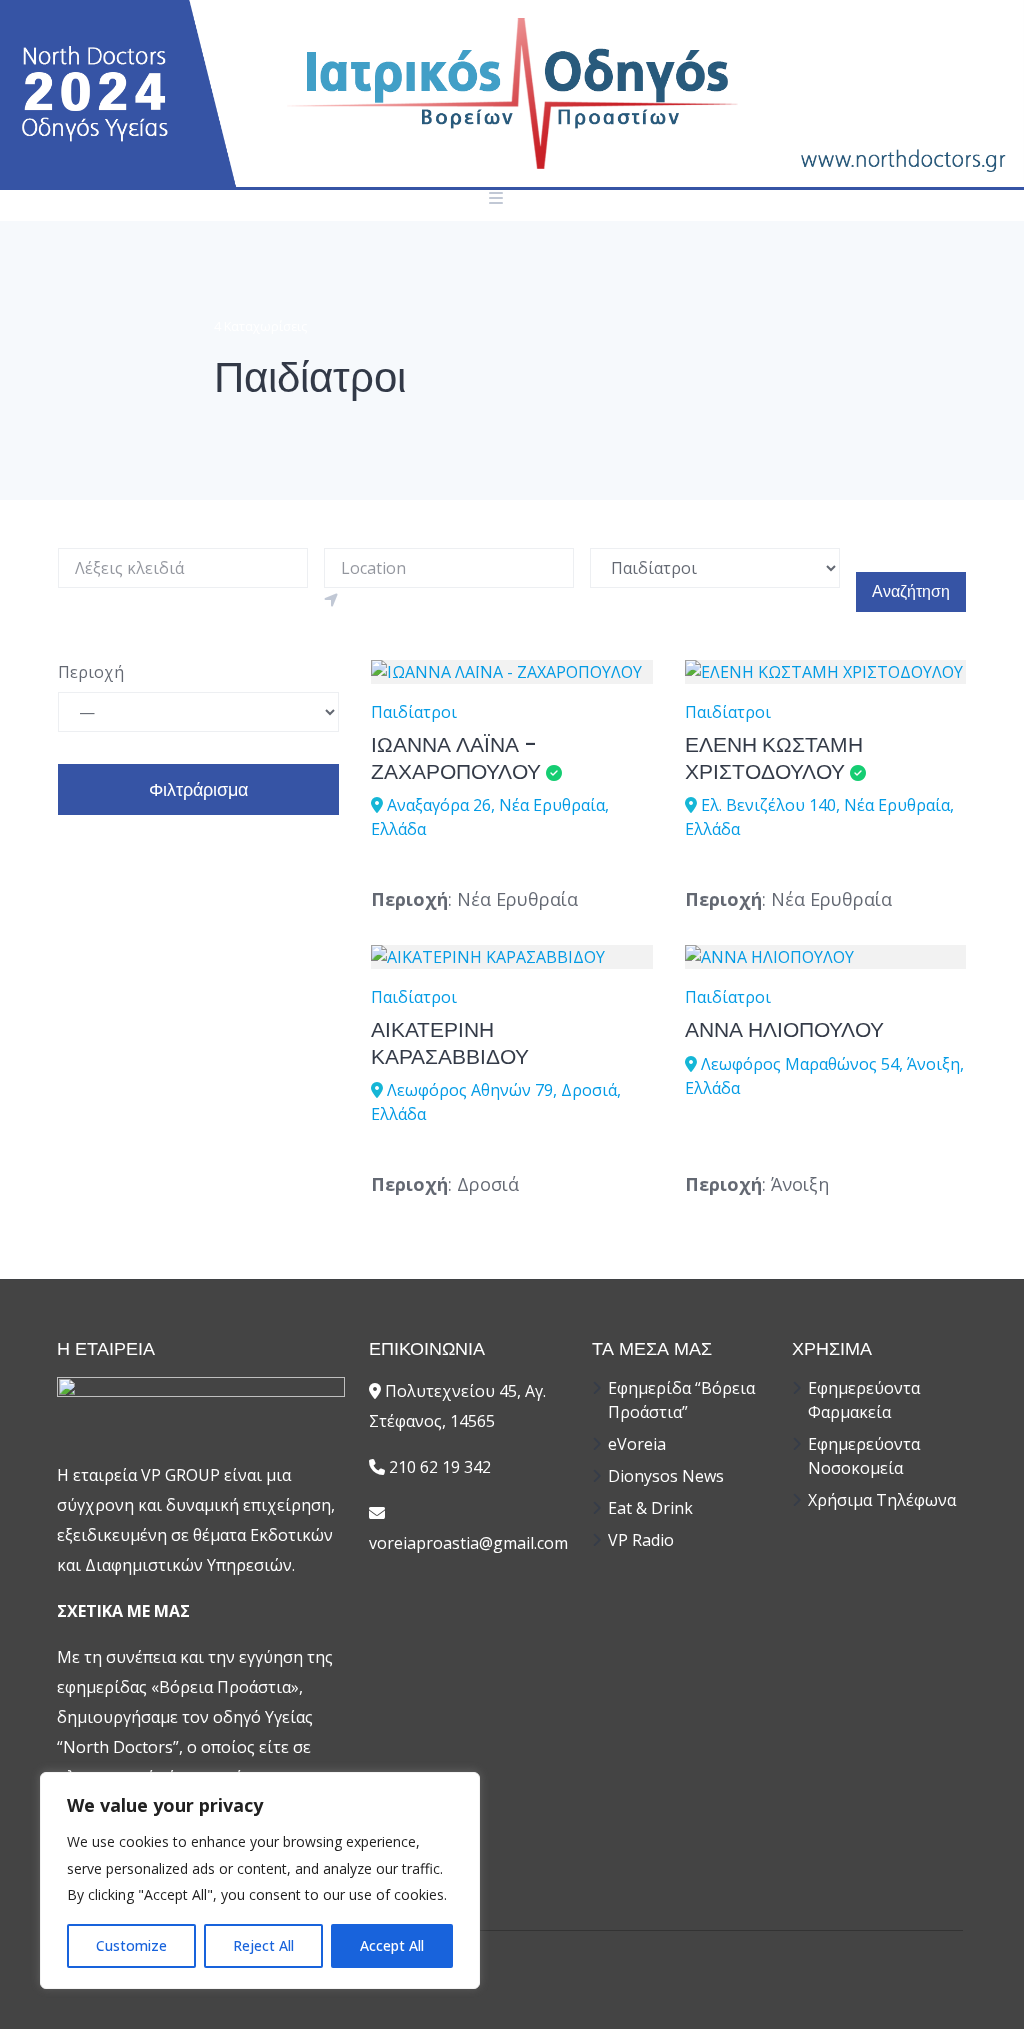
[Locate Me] (331, 600)
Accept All (392, 1945)
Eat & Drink (650, 1508)
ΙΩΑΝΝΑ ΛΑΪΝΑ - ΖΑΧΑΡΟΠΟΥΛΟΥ (456, 757)
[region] (260, 1880)
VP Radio (641, 1540)
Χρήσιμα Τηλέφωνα (882, 1500)
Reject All (263, 1945)
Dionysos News (666, 1476)
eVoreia (637, 1444)
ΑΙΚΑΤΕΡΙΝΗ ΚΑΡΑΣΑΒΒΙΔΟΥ (450, 1042)
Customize (131, 1945)
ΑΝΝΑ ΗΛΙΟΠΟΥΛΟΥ (784, 1029)
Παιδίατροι (414, 712)
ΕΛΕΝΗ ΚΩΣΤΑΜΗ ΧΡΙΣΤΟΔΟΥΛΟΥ (774, 757)
